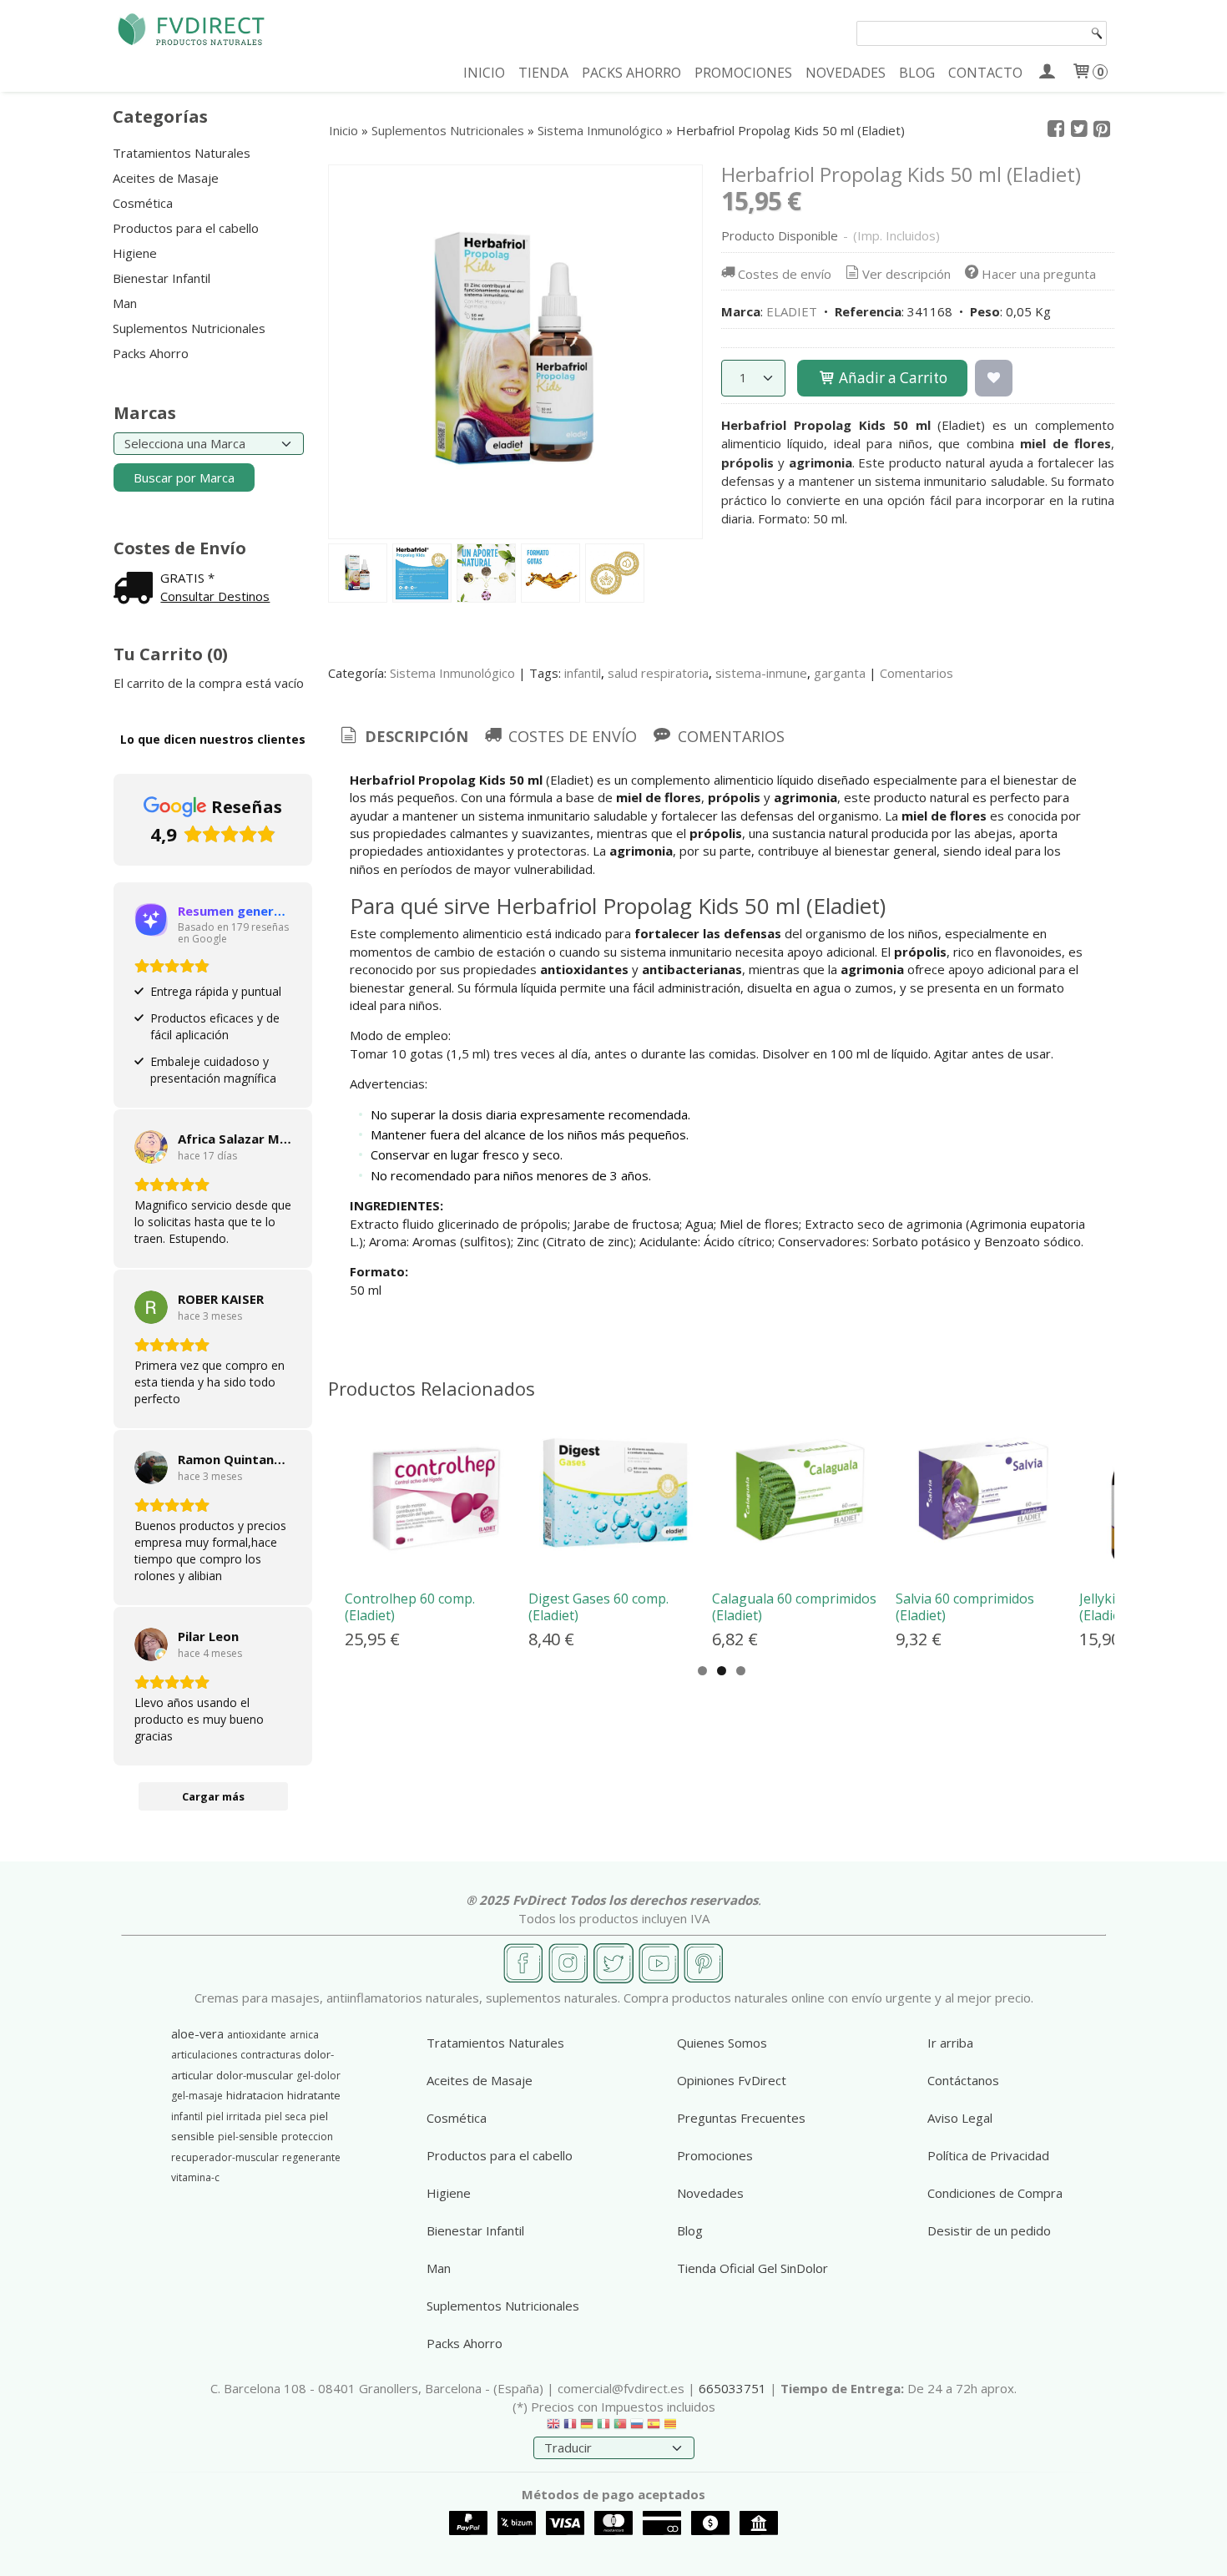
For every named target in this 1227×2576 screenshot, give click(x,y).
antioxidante (257, 2035)
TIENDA (543, 73)
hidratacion (255, 2095)
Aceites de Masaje (166, 178)
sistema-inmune (761, 673)
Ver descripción (906, 274)
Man (125, 303)
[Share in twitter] (1079, 129)
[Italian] (603, 2427)
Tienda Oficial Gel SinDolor (752, 2268)
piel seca (285, 2116)
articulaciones (204, 2055)
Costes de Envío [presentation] (571, 736)
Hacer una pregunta (1039, 274)
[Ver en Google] (151, 1147)
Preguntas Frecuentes (741, 2118)
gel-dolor (318, 2076)
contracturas (270, 2055)
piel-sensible (248, 2137)
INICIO (484, 73)
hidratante (314, 2095)
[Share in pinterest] (1102, 129)
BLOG (917, 73)
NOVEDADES (846, 73)
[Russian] (637, 2427)
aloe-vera (197, 2033)
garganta (840, 673)
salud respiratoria (658, 673)
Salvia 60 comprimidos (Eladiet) (965, 1607)
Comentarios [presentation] (729, 736)
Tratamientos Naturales (182, 153)
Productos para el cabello (186, 228)
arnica (304, 2035)
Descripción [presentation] (414, 736)
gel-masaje (197, 2096)
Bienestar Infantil (162, 278)
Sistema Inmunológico (452, 673)
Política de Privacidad (988, 2155)
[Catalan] (672, 2427)
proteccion (307, 2137)
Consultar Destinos (215, 596)
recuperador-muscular (225, 2157)
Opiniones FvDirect (732, 2080)
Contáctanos (963, 2080)
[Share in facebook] (1056, 129)
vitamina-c (195, 2177)
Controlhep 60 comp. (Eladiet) (410, 1607)
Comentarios (916, 673)
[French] (570, 2427)
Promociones (715, 2155)
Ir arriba (950, 2043)
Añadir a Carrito (891, 378)
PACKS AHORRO (631, 73)
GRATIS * (187, 578)
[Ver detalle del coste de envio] (137, 589)
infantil (583, 673)
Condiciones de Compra (995, 2193)
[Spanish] (654, 2427)
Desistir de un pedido (989, 2230)
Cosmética (143, 203)
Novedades (710, 2193)
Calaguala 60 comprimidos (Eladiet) (794, 1607)
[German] (587, 2427)
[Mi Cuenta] (1046, 73)
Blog (690, 2230)
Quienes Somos (722, 2043)
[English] (553, 2427)
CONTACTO (985, 73)
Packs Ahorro (151, 353)
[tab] (403, 737)
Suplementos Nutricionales (189, 328)
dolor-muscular (255, 2075)
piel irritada (234, 2116)
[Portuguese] (620, 2427)
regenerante (311, 2157)
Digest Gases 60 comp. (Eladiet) (598, 1607)
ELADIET (792, 311)
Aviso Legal (960, 2118)
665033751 (732, 2388)
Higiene (135, 253)
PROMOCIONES (743, 73)
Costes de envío (785, 274)
